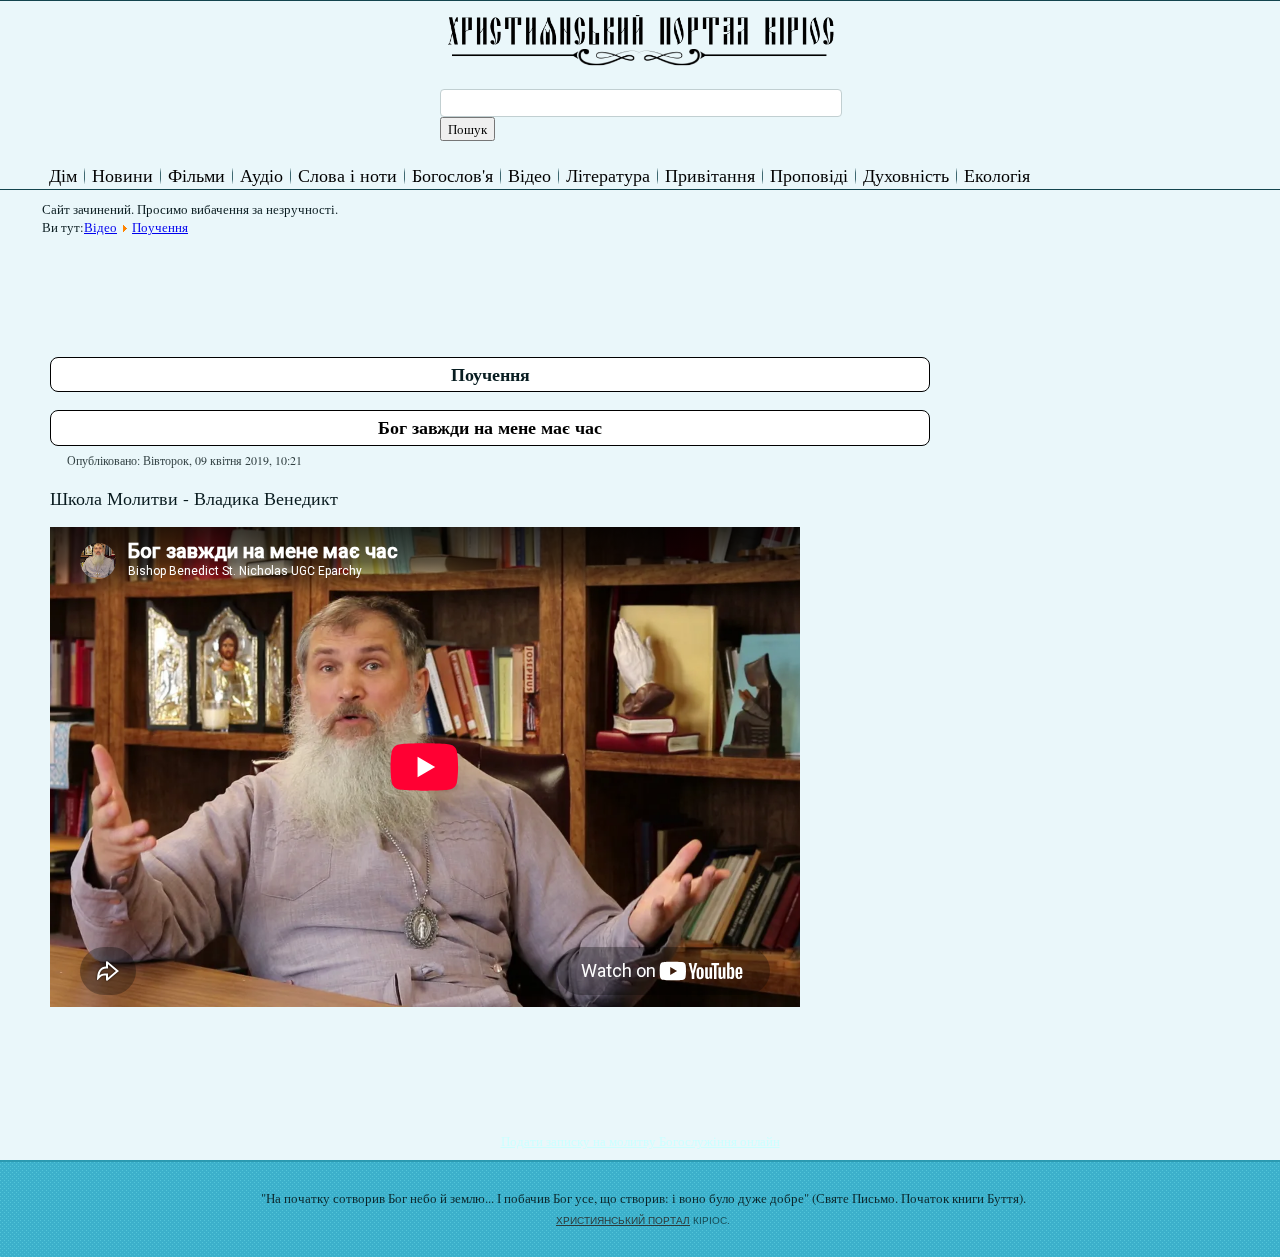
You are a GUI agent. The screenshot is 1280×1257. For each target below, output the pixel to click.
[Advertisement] (414, 289)
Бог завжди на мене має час (490, 427)
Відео (529, 175)
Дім (63, 175)
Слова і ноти (347, 175)
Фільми (196, 175)
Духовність (906, 175)
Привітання (710, 175)
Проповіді (809, 175)
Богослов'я (452, 175)
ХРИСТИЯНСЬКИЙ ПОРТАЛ (623, 1220)
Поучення (160, 227)
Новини (122, 175)
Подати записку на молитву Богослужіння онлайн (640, 1141)
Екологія (997, 175)
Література (608, 175)
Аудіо (261, 175)
